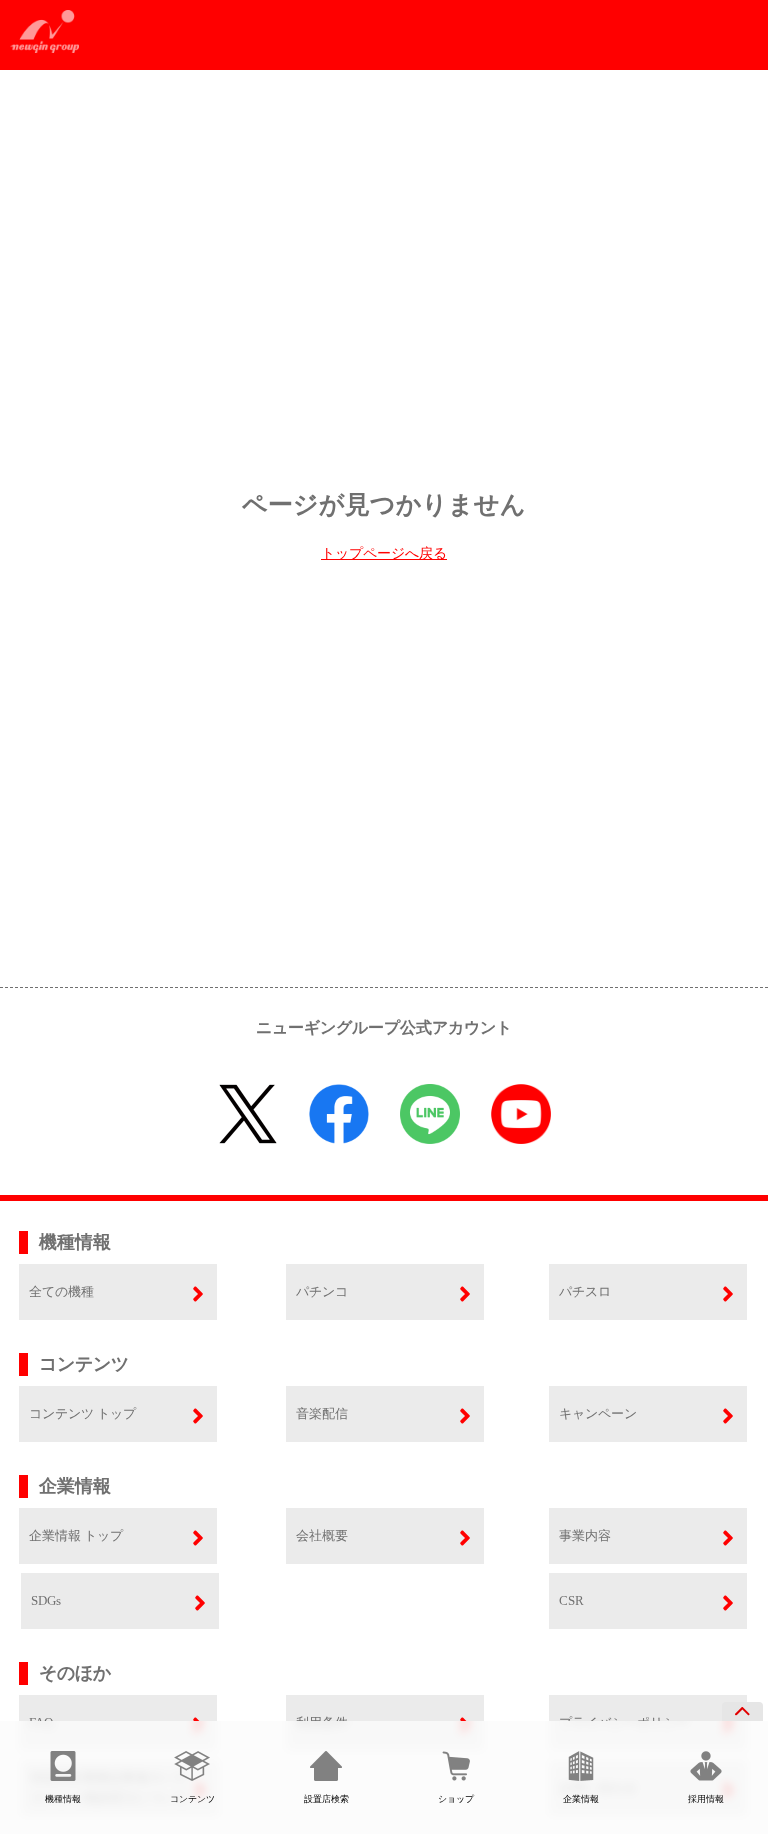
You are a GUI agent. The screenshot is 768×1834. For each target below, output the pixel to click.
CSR (571, 1600)
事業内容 (585, 1535)
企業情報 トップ (76, 1535)
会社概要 (322, 1535)
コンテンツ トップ (82, 1413)
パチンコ (322, 1291)
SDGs (46, 1600)
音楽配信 (322, 1413)
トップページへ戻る (384, 553)
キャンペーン (598, 1413)
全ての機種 (61, 1291)
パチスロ (585, 1291)
